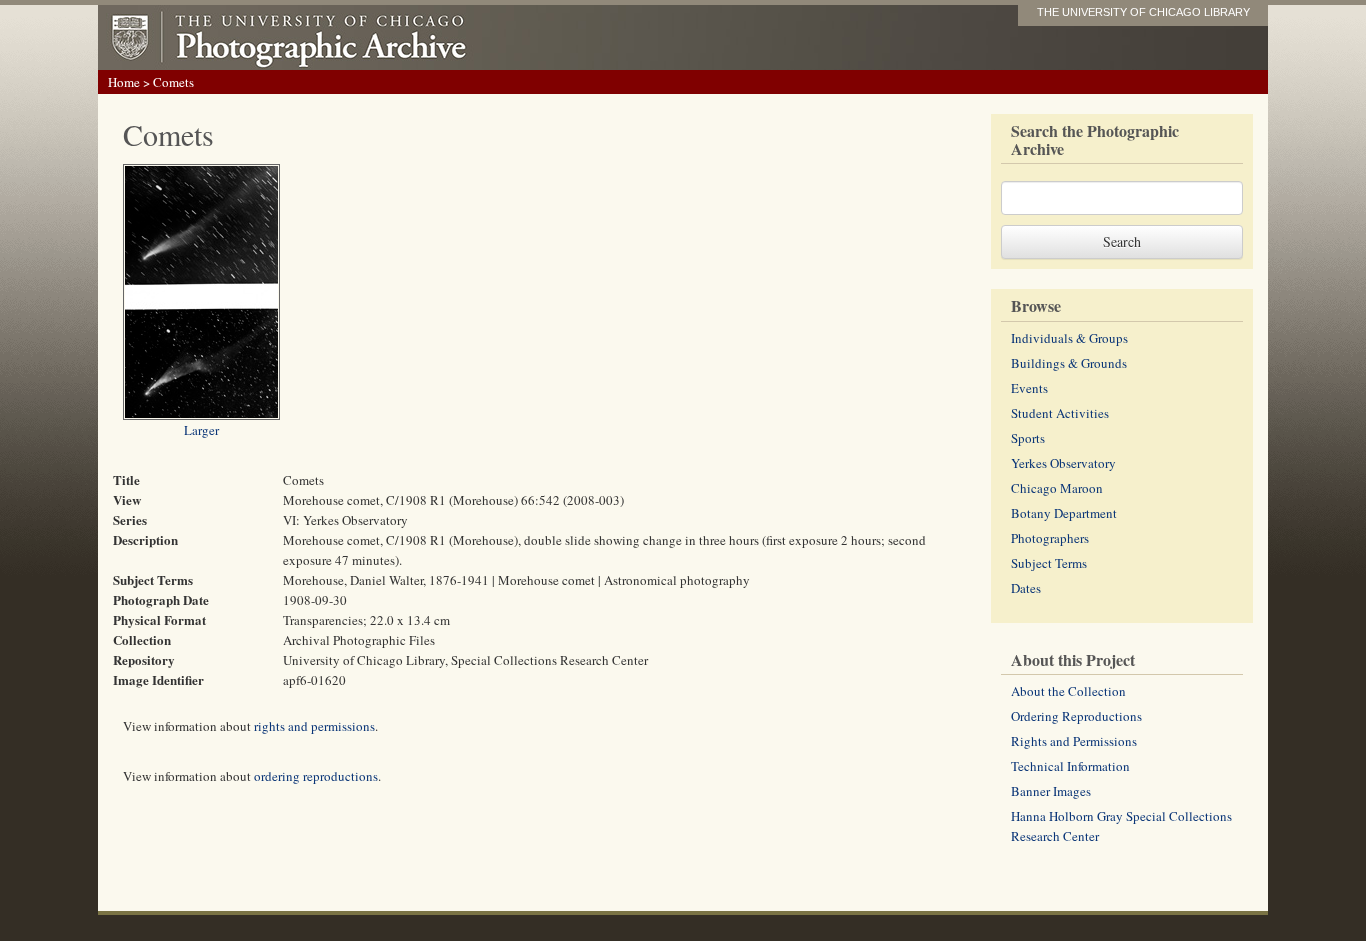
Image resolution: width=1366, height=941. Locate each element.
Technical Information (1070, 766)
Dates (1026, 588)
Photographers (1050, 538)
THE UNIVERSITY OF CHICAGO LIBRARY (1143, 12)
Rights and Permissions (1074, 741)
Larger (201, 430)
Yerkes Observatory (1063, 463)
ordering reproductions (316, 776)
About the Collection (1068, 691)
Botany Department (1064, 513)
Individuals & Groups (1069, 338)
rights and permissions (314, 726)
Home (124, 82)
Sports (1028, 438)
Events (1029, 388)
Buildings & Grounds (1069, 363)
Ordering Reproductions (1076, 716)
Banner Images (1051, 791)
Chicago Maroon (1057, 488)
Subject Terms (1049, 563)
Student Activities (1060, 413)
